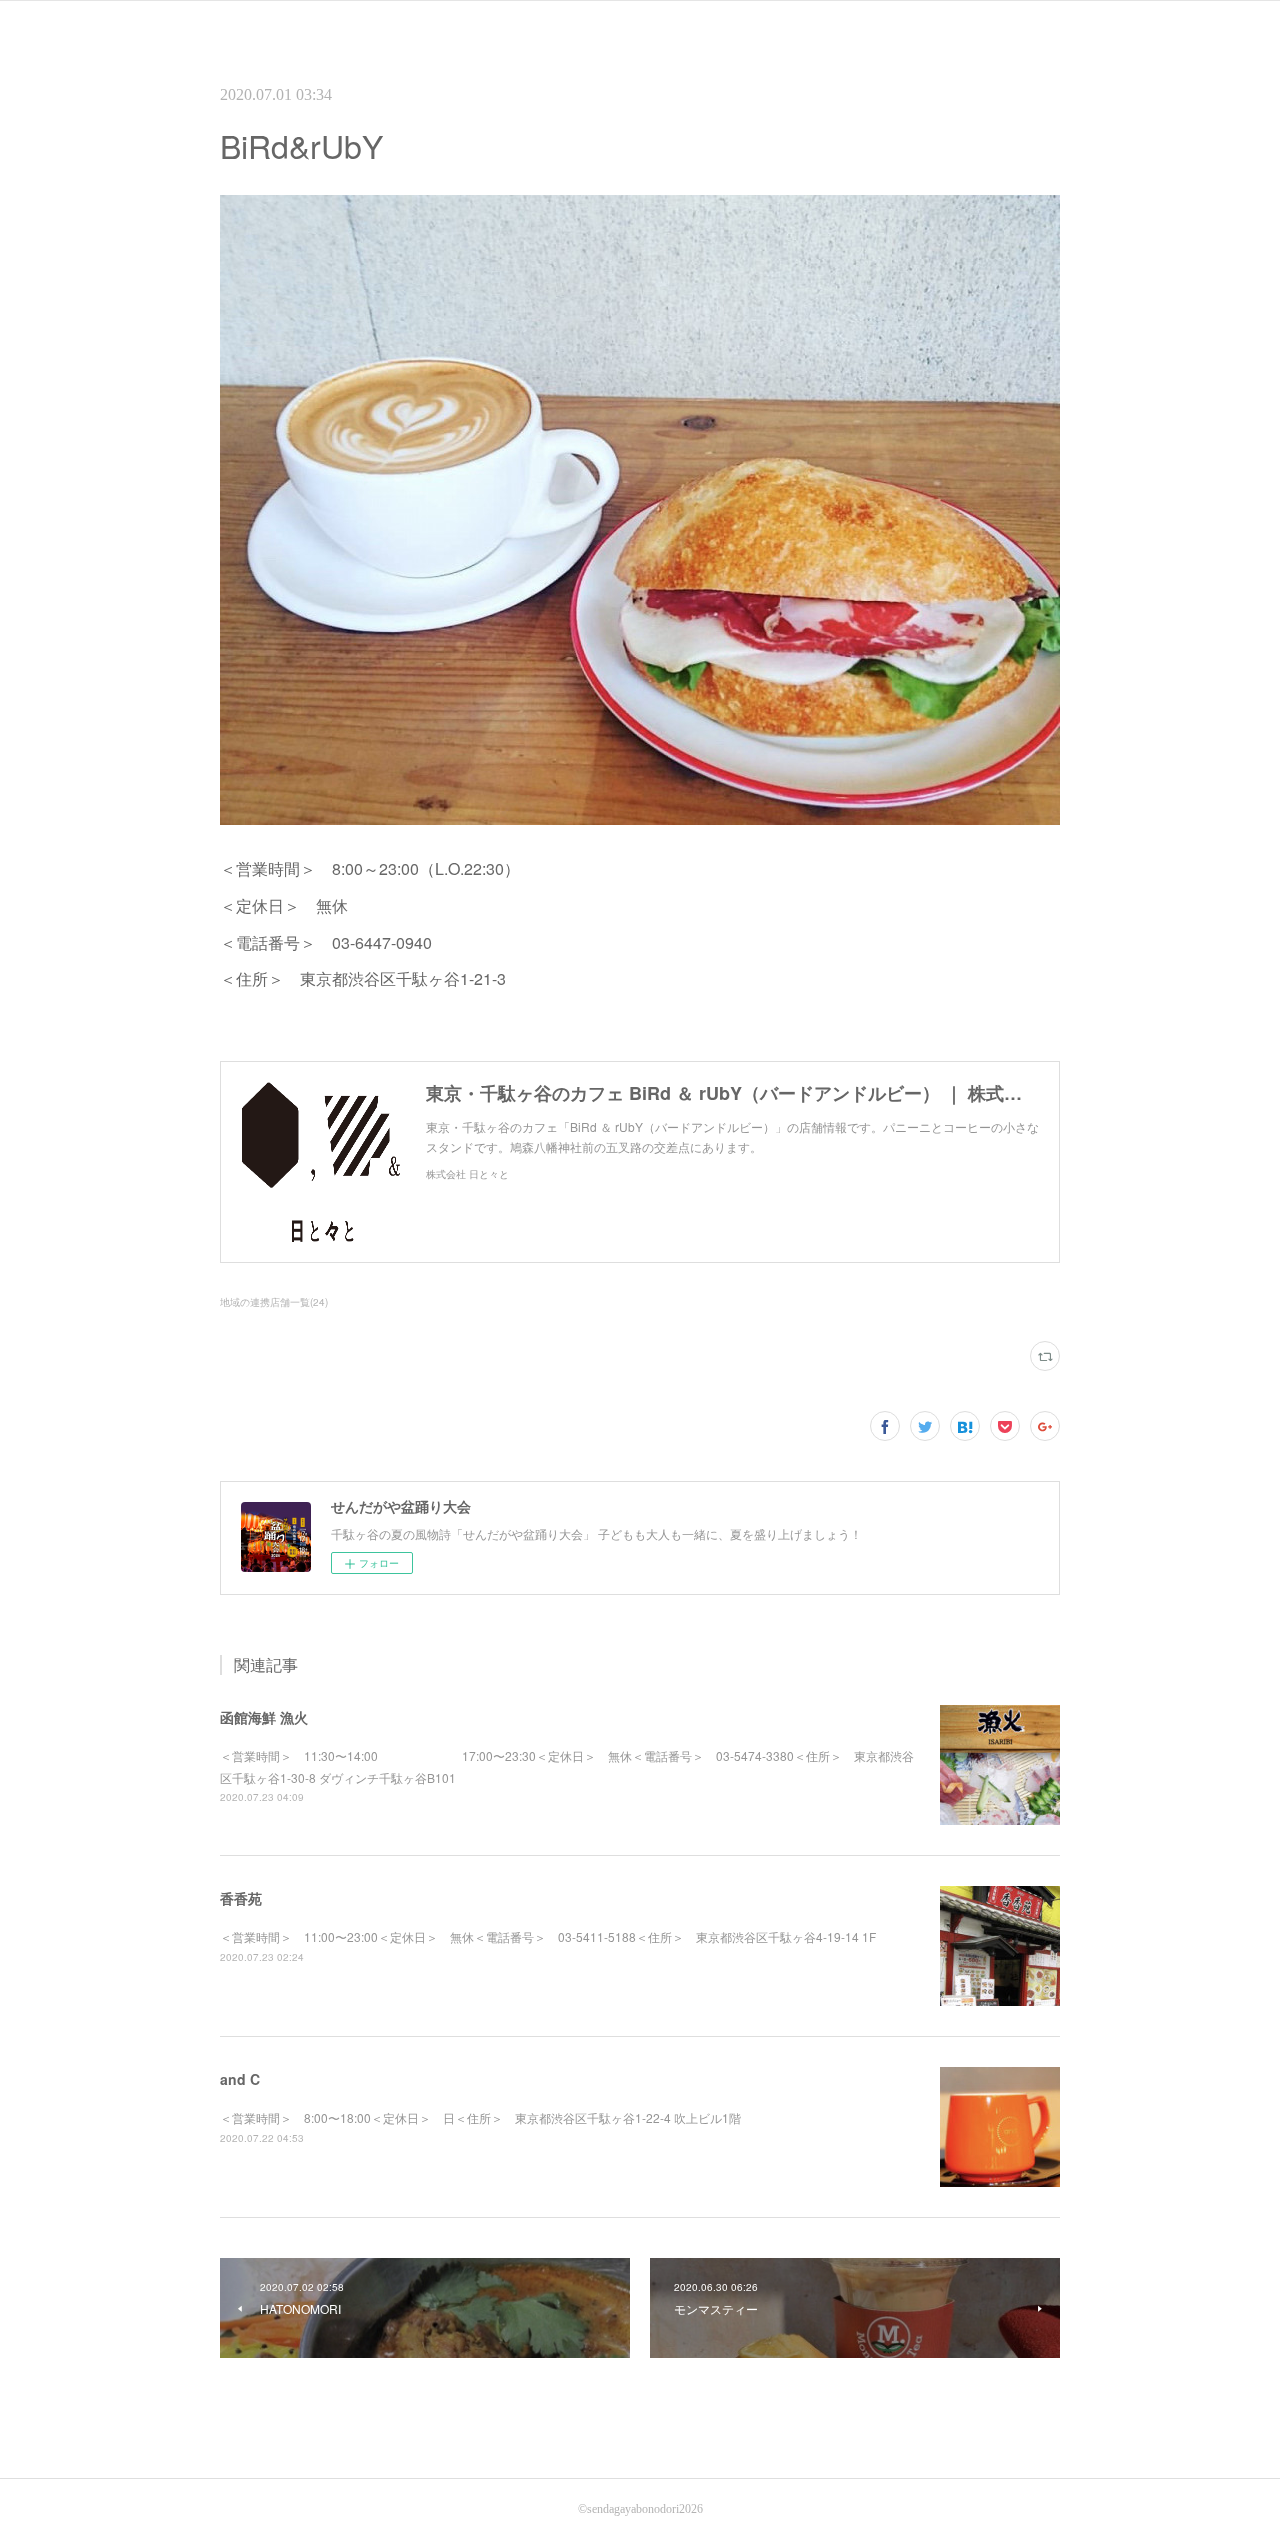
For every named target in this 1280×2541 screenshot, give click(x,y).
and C (240, 2079)
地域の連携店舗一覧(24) (274, 1302)
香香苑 (241, 1898)
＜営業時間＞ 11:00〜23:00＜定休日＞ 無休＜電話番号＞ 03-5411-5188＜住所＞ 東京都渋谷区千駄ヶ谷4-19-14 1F (548, 1936)
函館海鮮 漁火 (264, 1717)
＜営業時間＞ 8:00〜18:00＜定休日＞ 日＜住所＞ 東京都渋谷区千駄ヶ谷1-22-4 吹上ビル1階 (480, 2117)
